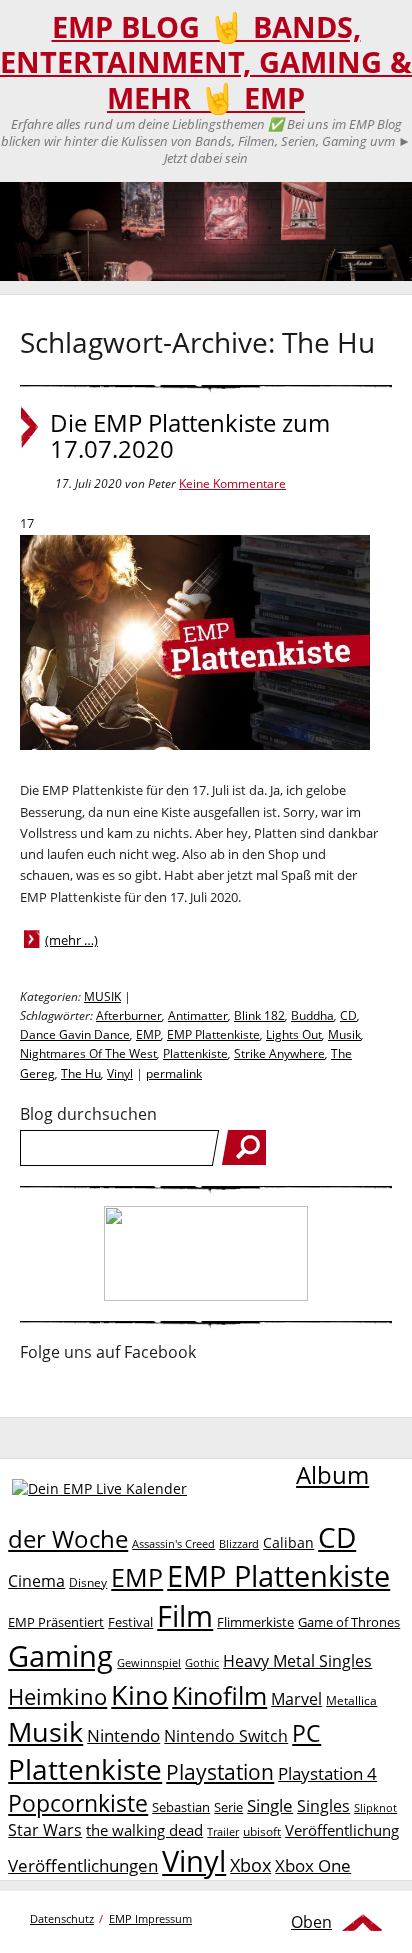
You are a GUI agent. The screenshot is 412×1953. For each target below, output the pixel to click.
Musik (344, 1034)
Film (185, 1616)
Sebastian (181, 1807)
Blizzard (239, 1544)
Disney (88, 1582)
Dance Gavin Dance (75, 1034)
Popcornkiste (78, 1803)
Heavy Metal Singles (297, 1660)
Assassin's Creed (173, 1544)
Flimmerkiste (255, 1622)
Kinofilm (219, 1695)
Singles (323, 1805)
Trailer (223, 1831)
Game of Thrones (349, 1622)
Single (270, 1805)
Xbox (250, 1865)
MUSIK (102, 996)
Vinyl (120, 1073)
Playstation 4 (327, 1773)
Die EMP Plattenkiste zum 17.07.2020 (190, 436)
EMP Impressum (150, 1918)
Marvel (296, 1698)
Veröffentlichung (342, 1830)
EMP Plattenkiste (213, 1034)
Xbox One (313, 1865)
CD (348, 1015)
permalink (174, 1073)
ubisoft (262, 1831)
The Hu (81, 1073)
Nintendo (123, 1735)
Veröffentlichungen (83, 1865)
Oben (311, 1922)
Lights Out (294, 1034)
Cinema (36, 1581)
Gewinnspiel (149, 1662)
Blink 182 (259, 1015)
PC (306, 1733)
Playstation (220, 1772)
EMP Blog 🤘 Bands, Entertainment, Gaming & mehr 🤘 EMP (206, 62)
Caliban (288, 1542)
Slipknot (375, 1807)
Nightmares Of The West (88, 1053)
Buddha (312, 1015)
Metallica (351, 1700)
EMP (148, 1034)
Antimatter (198, 1015)
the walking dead (144, 1830)
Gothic (202, 1662)
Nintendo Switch (226, 1736)
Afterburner (129, 1015)
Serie (228, 1807)
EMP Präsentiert (56, 1622)
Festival (130, 1622)
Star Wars (45, 1830)
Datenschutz (62, 1918)
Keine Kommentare (232, 483)
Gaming (60, 1656)
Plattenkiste (195, 1053)
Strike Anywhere (279, 1053)
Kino (139, 1694)
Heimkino (57, 1696)
